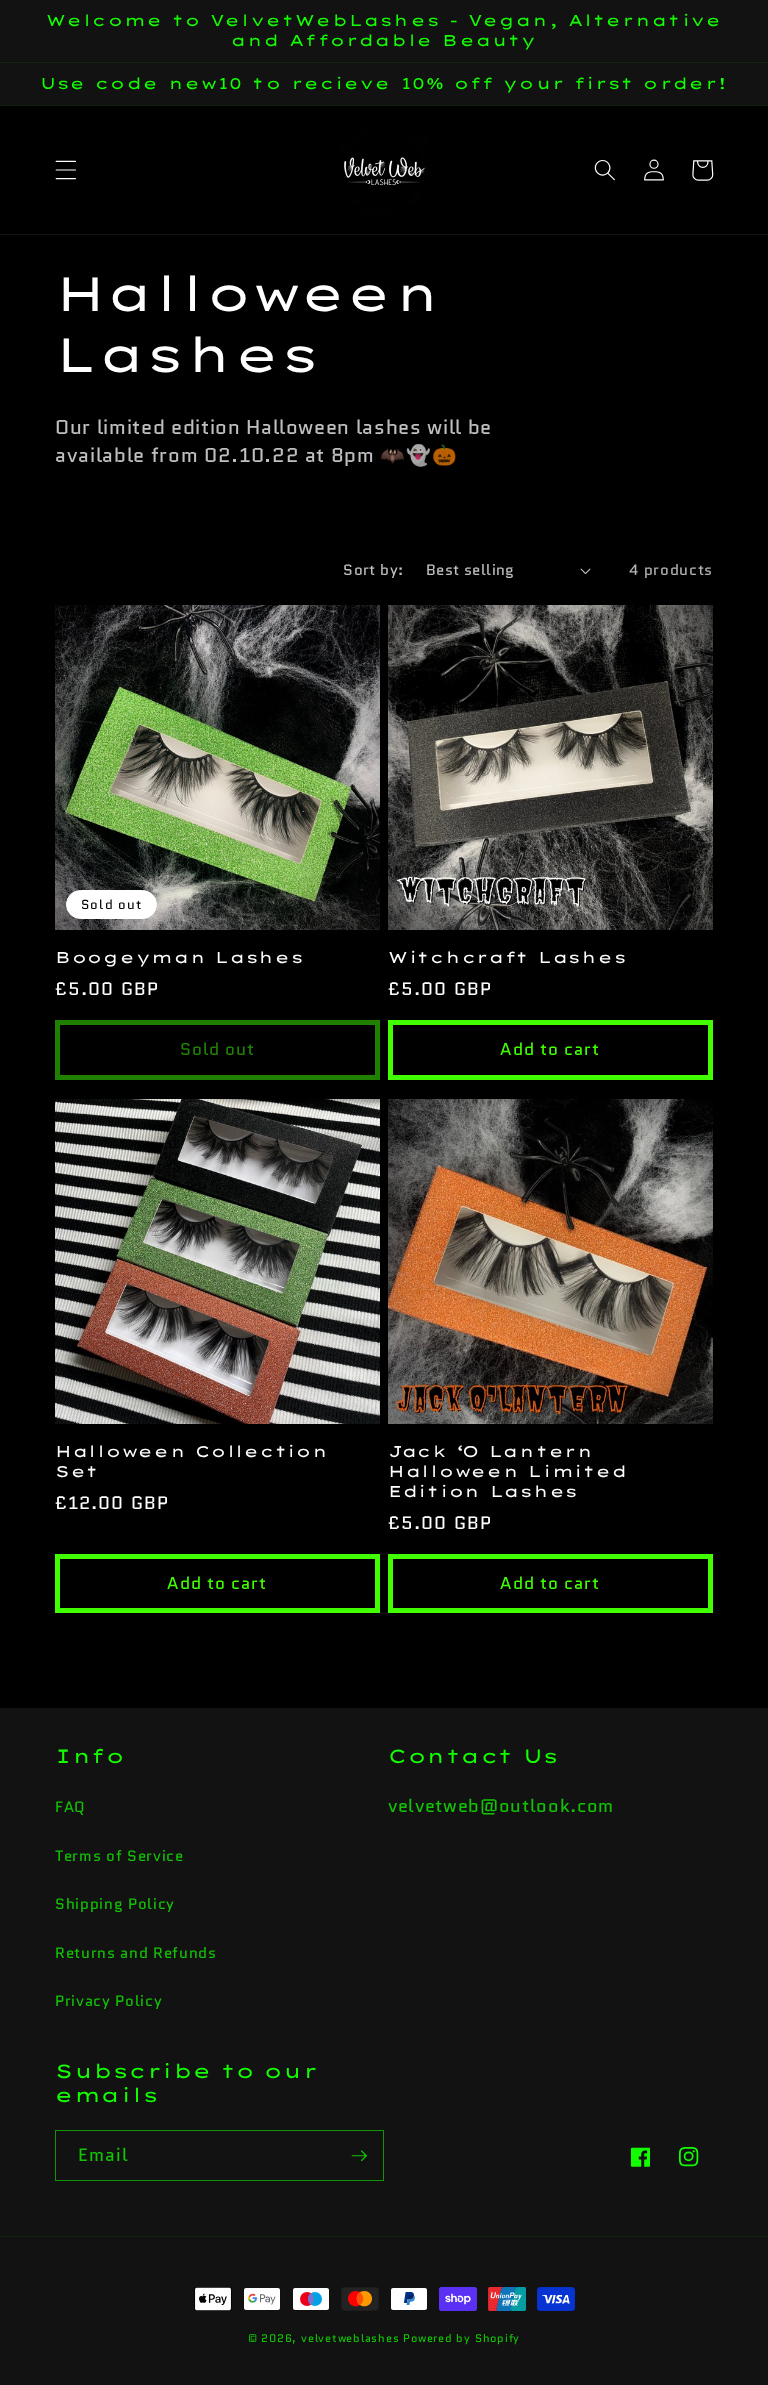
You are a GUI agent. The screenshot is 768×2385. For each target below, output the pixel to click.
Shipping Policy (115, 1904)
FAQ (70, 1807)
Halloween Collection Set (191, 1461)
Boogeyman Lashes (179, 957)
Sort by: (373, 570)
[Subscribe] (359, 2156)
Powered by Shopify (461, 2338)
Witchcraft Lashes (507, 957)
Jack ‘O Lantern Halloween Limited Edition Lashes (507, 1471)
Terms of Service (119, 1856)
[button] (66, 170)
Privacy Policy (108, 2001)
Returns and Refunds (136, 1953)
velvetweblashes (350, 2338)
